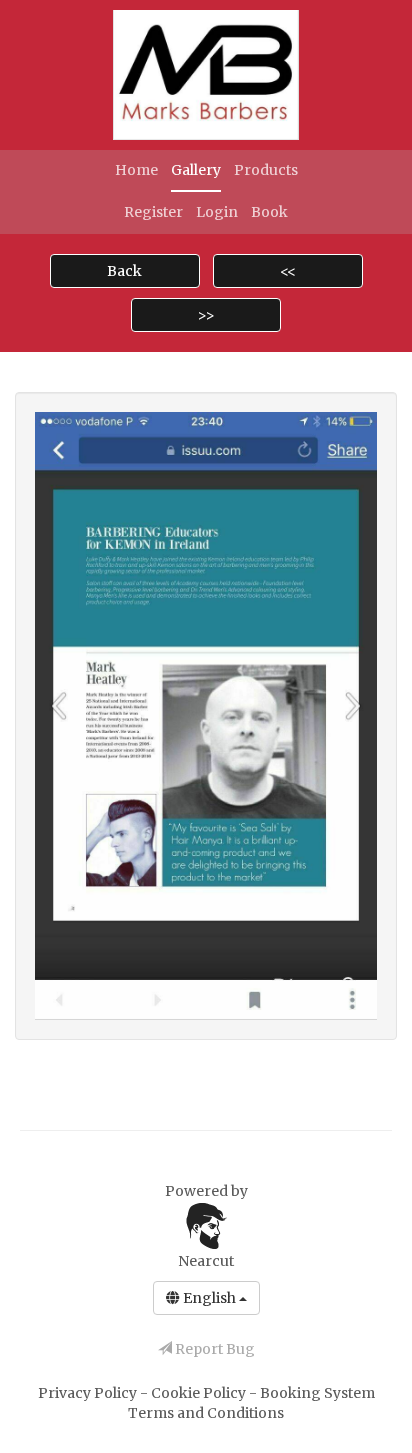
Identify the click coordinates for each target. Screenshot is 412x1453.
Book (269, 212)
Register (153, 212)
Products (266, 170)
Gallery (196, 170)
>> (206, 315)
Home (136, 170)
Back (124, 271)
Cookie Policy (200, 1393)
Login (217, 212)
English (209, 1298)
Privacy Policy (89, 1393)
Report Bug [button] (213, 1349)
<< (288, 271)
